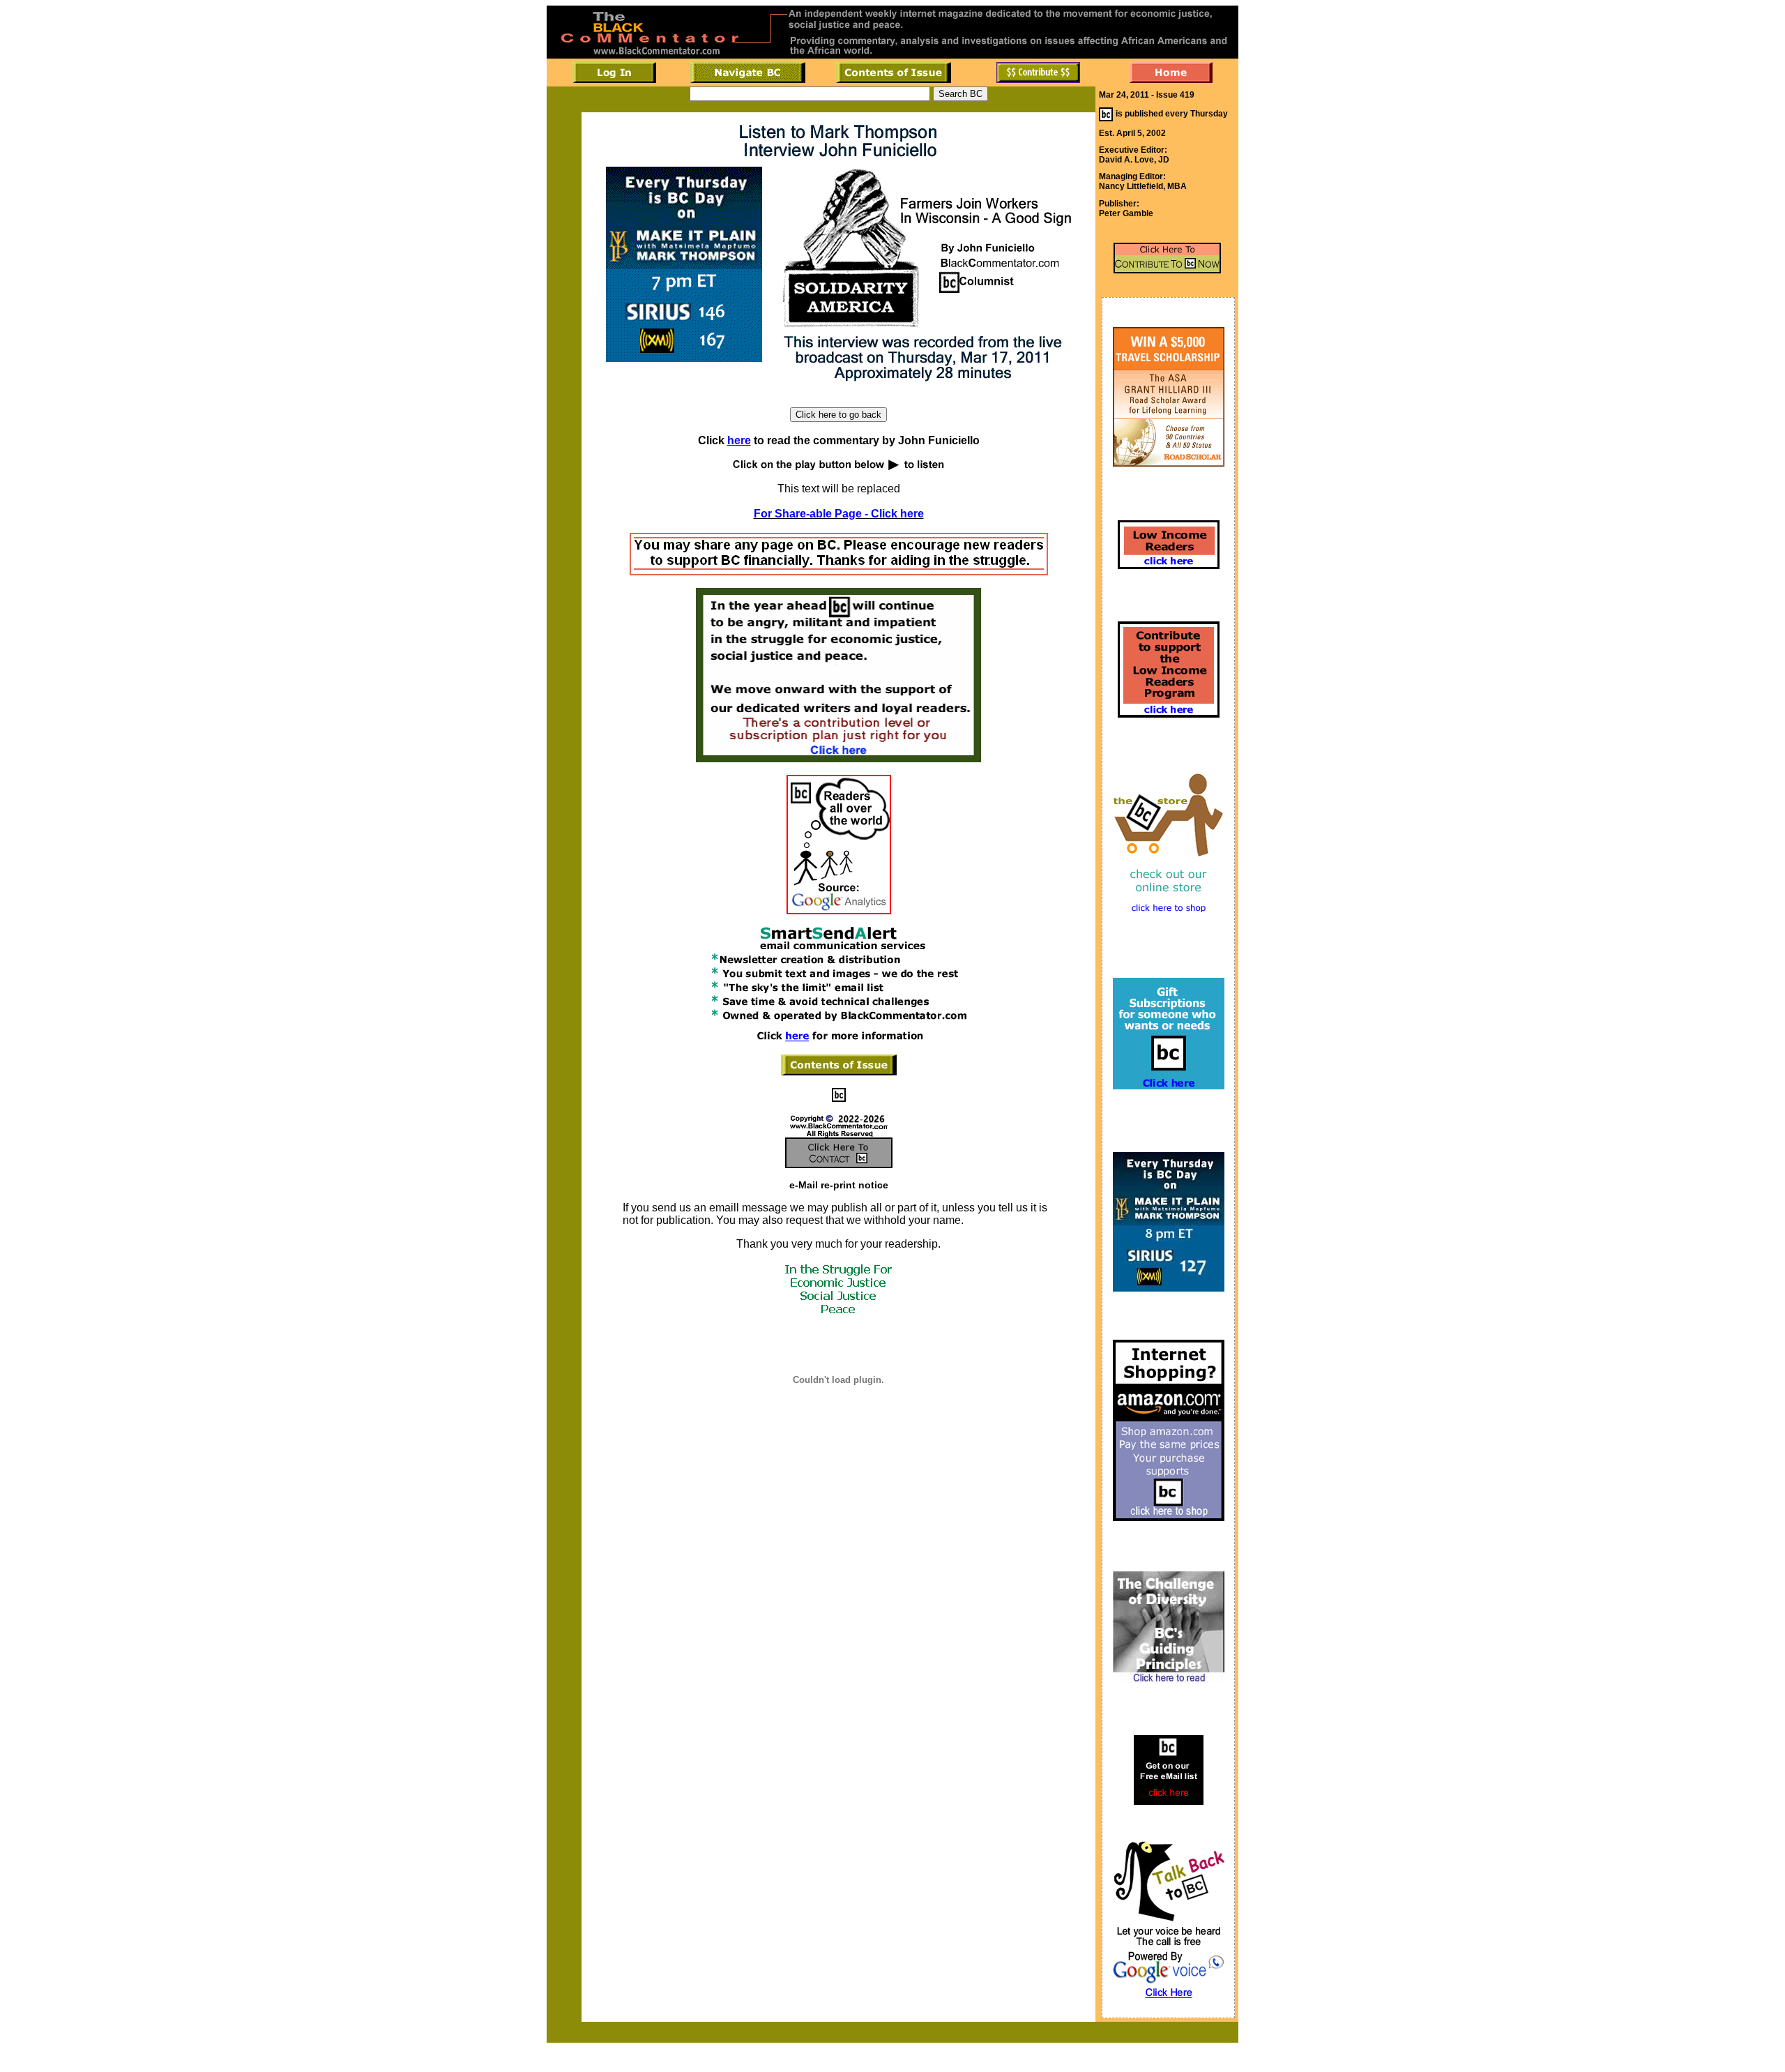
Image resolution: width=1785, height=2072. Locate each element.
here (739, 440)
